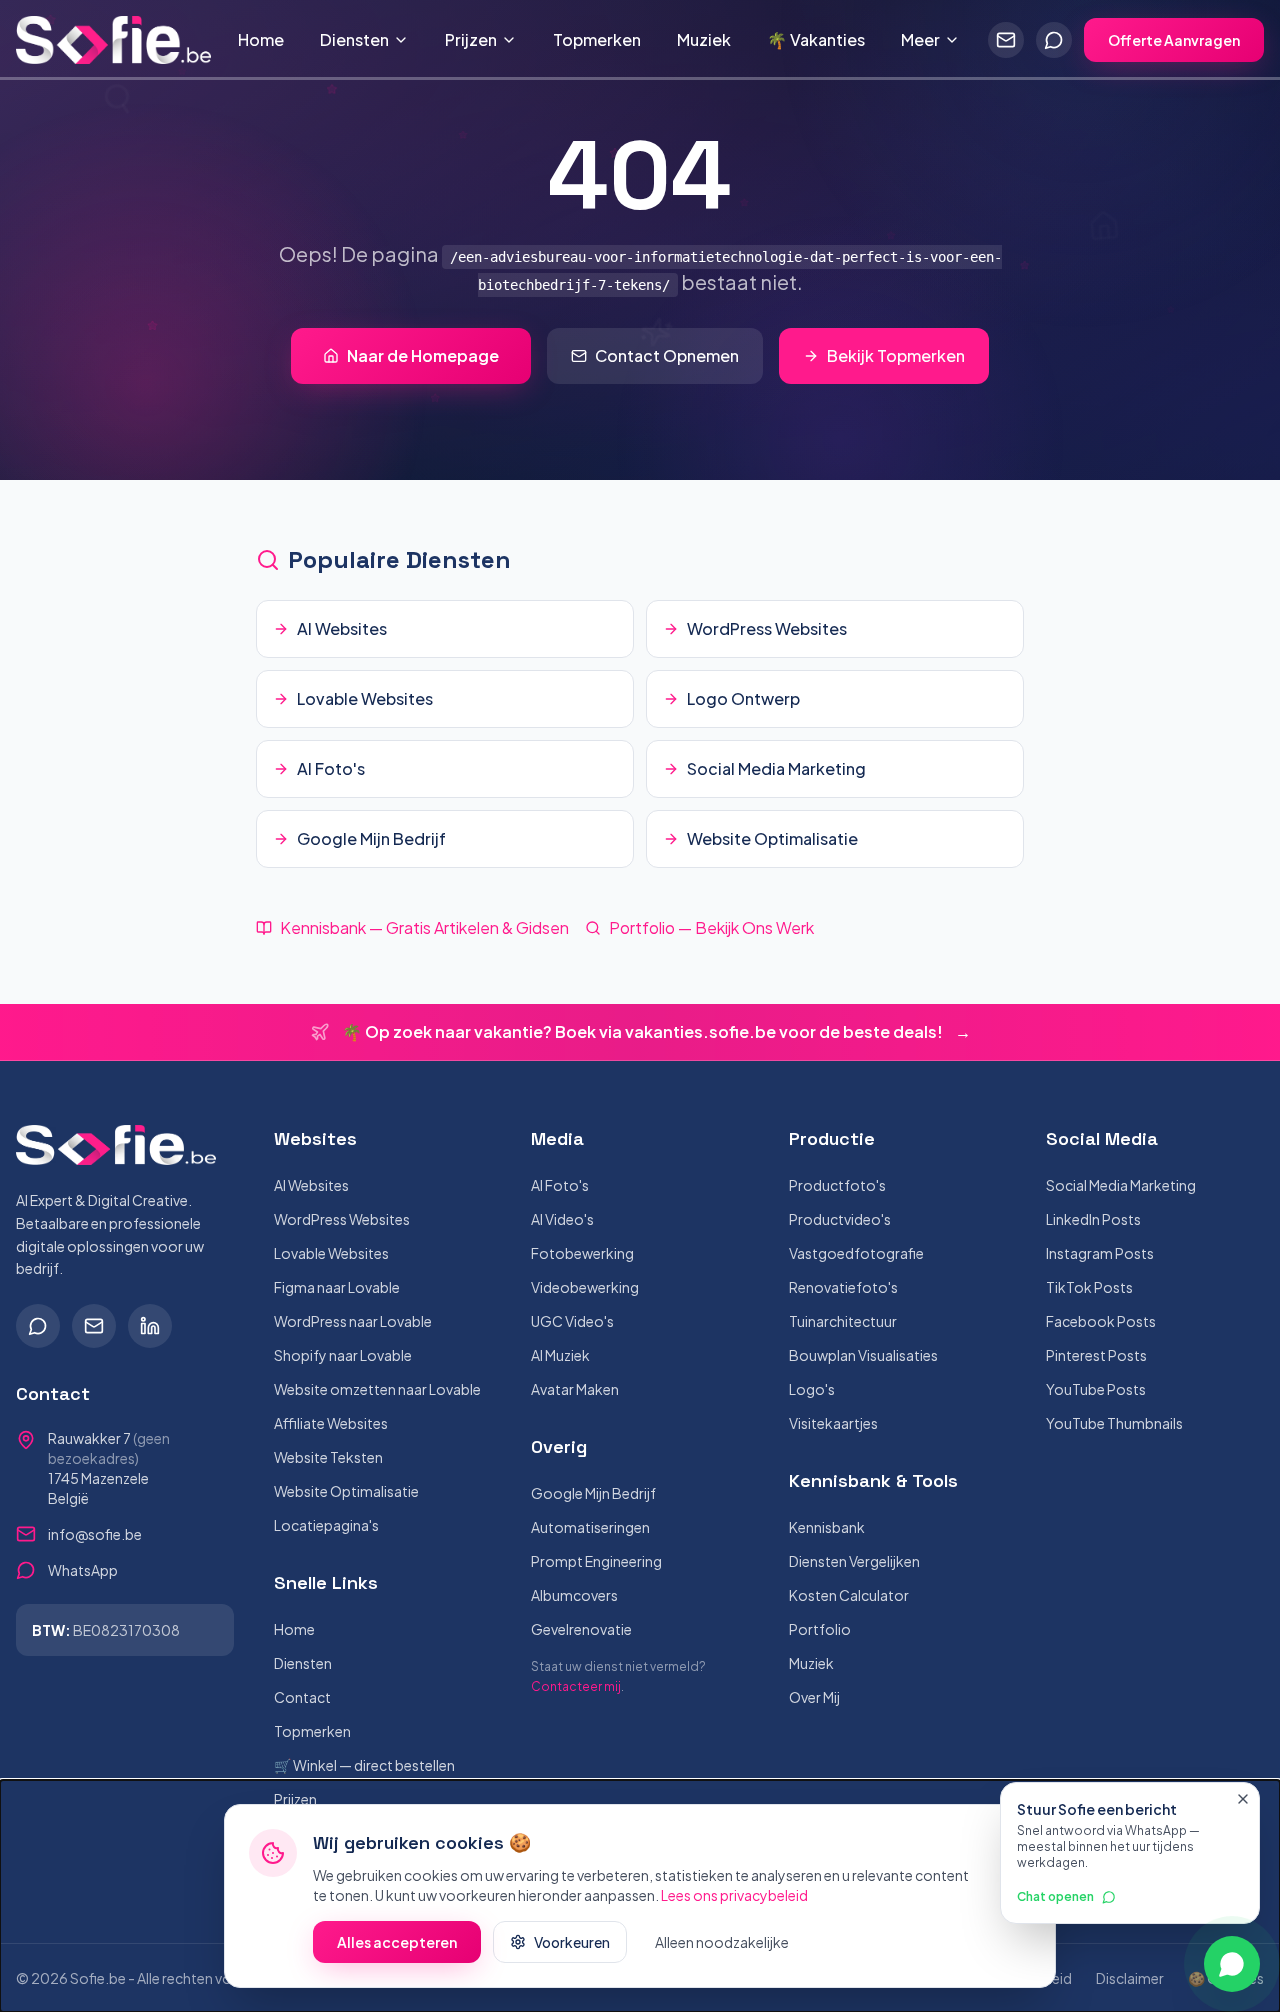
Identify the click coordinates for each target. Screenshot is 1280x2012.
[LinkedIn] (150, 1326)
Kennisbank (827, 1527)
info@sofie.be (95, 1534)
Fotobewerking (582, 1253)
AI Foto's (560, 1185)
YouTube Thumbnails (1114, 1423)
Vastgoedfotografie (856, 1253)
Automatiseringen (590, 1527)
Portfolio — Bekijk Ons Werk (711, 927)
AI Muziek (560, 1355)
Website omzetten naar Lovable (377, 1389)
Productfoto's (837, 1185)
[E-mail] (94, 1326)
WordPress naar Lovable (353, 1321)
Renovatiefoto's (843, 1287)
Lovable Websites (331, 1253)
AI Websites (311, 1185)
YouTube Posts (1096, 1389)
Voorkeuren (572, 1942)
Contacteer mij (576, 1686)
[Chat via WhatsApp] (1054, 40)
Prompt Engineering (596, 1561)
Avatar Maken (575, 1389)
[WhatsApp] (38, 1326)
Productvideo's (840, 1219)
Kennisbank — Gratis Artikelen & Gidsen (424, 927)
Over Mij (814, 1697)
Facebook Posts (1101, 1321)
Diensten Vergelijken (854, 1561)
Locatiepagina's (326, 1525)
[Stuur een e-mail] (1006, 40)
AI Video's (562, 1219)
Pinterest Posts (1096, 1355)
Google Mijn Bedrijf (593, 1493)
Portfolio (820, 1629)
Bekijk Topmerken (896, 355)
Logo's (812, 1389)
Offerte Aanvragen (1174, 40)
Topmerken (597, 39)
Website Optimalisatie (346, 1491)
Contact (302, 1697)
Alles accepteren (397, 1942)
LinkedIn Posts (1093, 1219)
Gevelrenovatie (581, 1629)
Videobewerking (585, 1287)
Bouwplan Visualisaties (863, 1355)
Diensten (354, 39)
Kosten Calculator (849, 1595)
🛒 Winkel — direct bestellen (364, 1765)
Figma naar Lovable (337, 1287)
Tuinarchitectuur (843, 1321)
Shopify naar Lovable (343, 1355)
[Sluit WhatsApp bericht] (1243, 1799)
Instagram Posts (1100, 1253)
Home (261, 39)
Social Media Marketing (1121, 1185)
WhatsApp (83, 1570)
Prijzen (471, 39)
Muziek (704, 39)
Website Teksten (328, 1457)
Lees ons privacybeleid (734, 1895)
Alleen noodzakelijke (722, 1942)
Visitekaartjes (833, 1423)
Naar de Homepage (423, 355)
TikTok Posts (1089, 1287)
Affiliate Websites (331, 1423)
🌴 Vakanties (816, 39)
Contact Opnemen (667, 355)
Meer (920, 39)
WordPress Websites (342, 1219)
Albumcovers (574, 1595)
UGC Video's (572, 1321)
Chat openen (1055, 1896)
